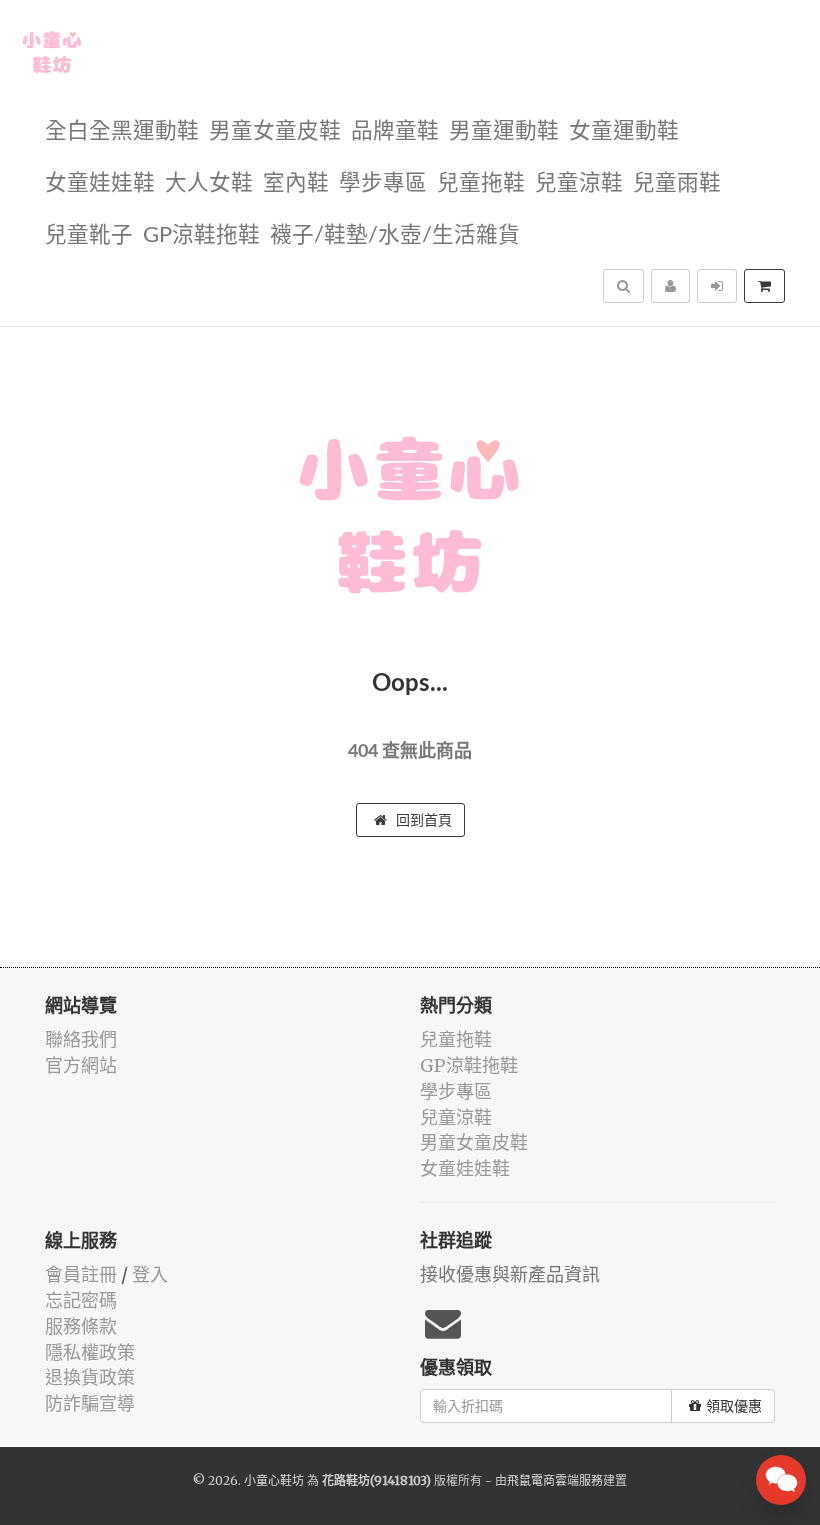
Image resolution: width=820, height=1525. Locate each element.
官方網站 (81, 1065)
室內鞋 (296, 183)
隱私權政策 (90, 1352)
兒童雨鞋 (677, 183)
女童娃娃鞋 (100, 183)
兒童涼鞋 (579, 183)
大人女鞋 (209, 183)
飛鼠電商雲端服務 (555, 1480)
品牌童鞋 (395, 131)
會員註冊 (81, 1274)
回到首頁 (422, 820)
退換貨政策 (90, 1377)
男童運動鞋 (504, 131)
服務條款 (81, 1326)
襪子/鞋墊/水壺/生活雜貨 (395, 235)
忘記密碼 (81, 1300)
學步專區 (383, 183)
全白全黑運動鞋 (122, 131)
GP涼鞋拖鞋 (201, 235)
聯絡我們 (81, 1039)
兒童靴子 (89, 235)
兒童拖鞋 (481, 183)
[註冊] (670, 286)
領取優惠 (734, 1406)
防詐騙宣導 (90, 1403)
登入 (150, 1274)
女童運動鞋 (624, 131)
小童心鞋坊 (274, 1480)
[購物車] (764, 286)
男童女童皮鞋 (275, 131)
